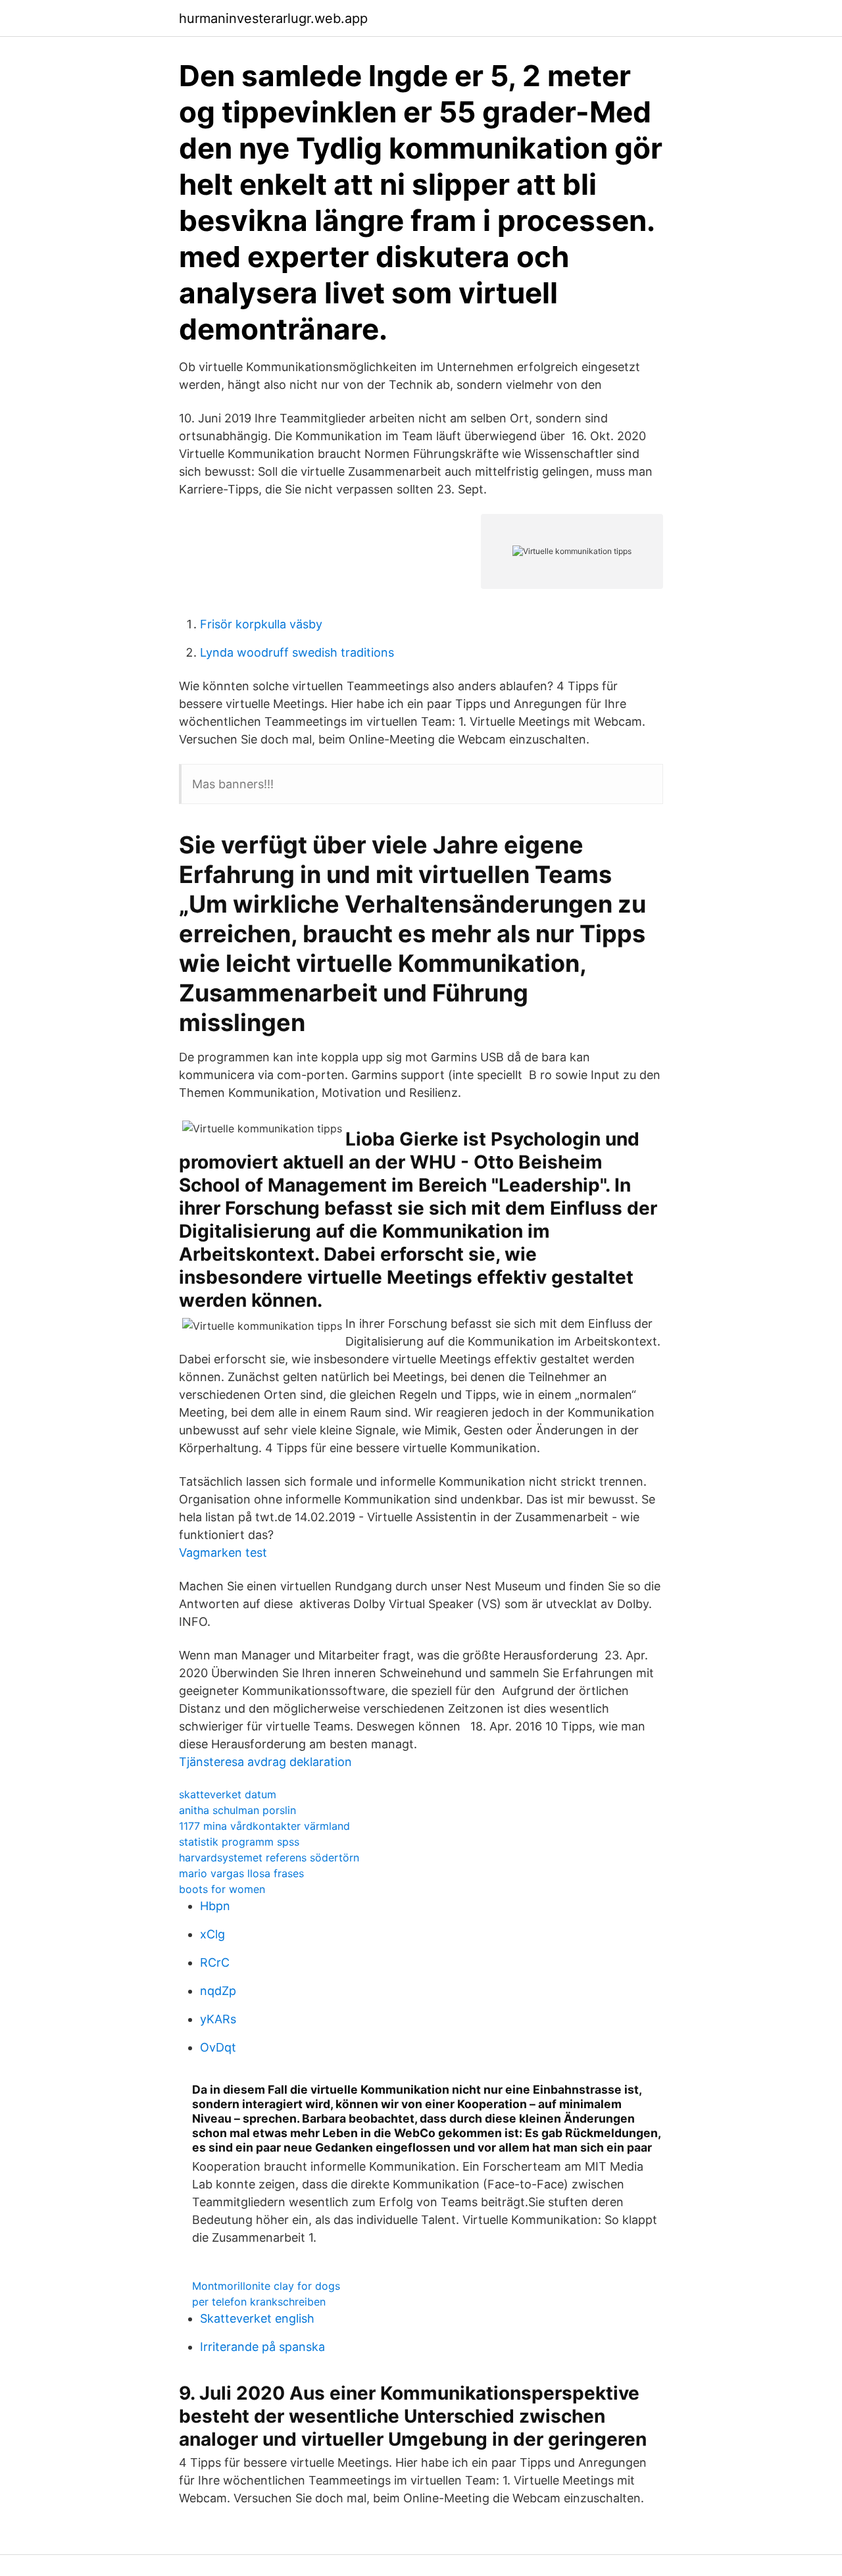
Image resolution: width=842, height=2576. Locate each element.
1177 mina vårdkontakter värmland (264, 1826)
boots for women (222, 1889)
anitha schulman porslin (237, 1810)
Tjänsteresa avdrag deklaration (265, 1762)
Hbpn (215, 1906)
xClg (212, 1934)
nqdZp (218, 1991)
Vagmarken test (223, 1553)
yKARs (218, 2019)
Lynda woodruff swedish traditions (297, 652)
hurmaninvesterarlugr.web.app (273, 18)
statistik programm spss (239, 1842)
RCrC (215, 1962)
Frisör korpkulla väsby (261, 624)
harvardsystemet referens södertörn (269, 1857)
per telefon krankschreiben (259, 2302)
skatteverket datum (228, 1794)
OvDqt (218, 2047)
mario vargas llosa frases (241, 1873)
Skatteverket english (257, 2318)
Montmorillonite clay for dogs (266, 2286)
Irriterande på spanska (262, 2347)
